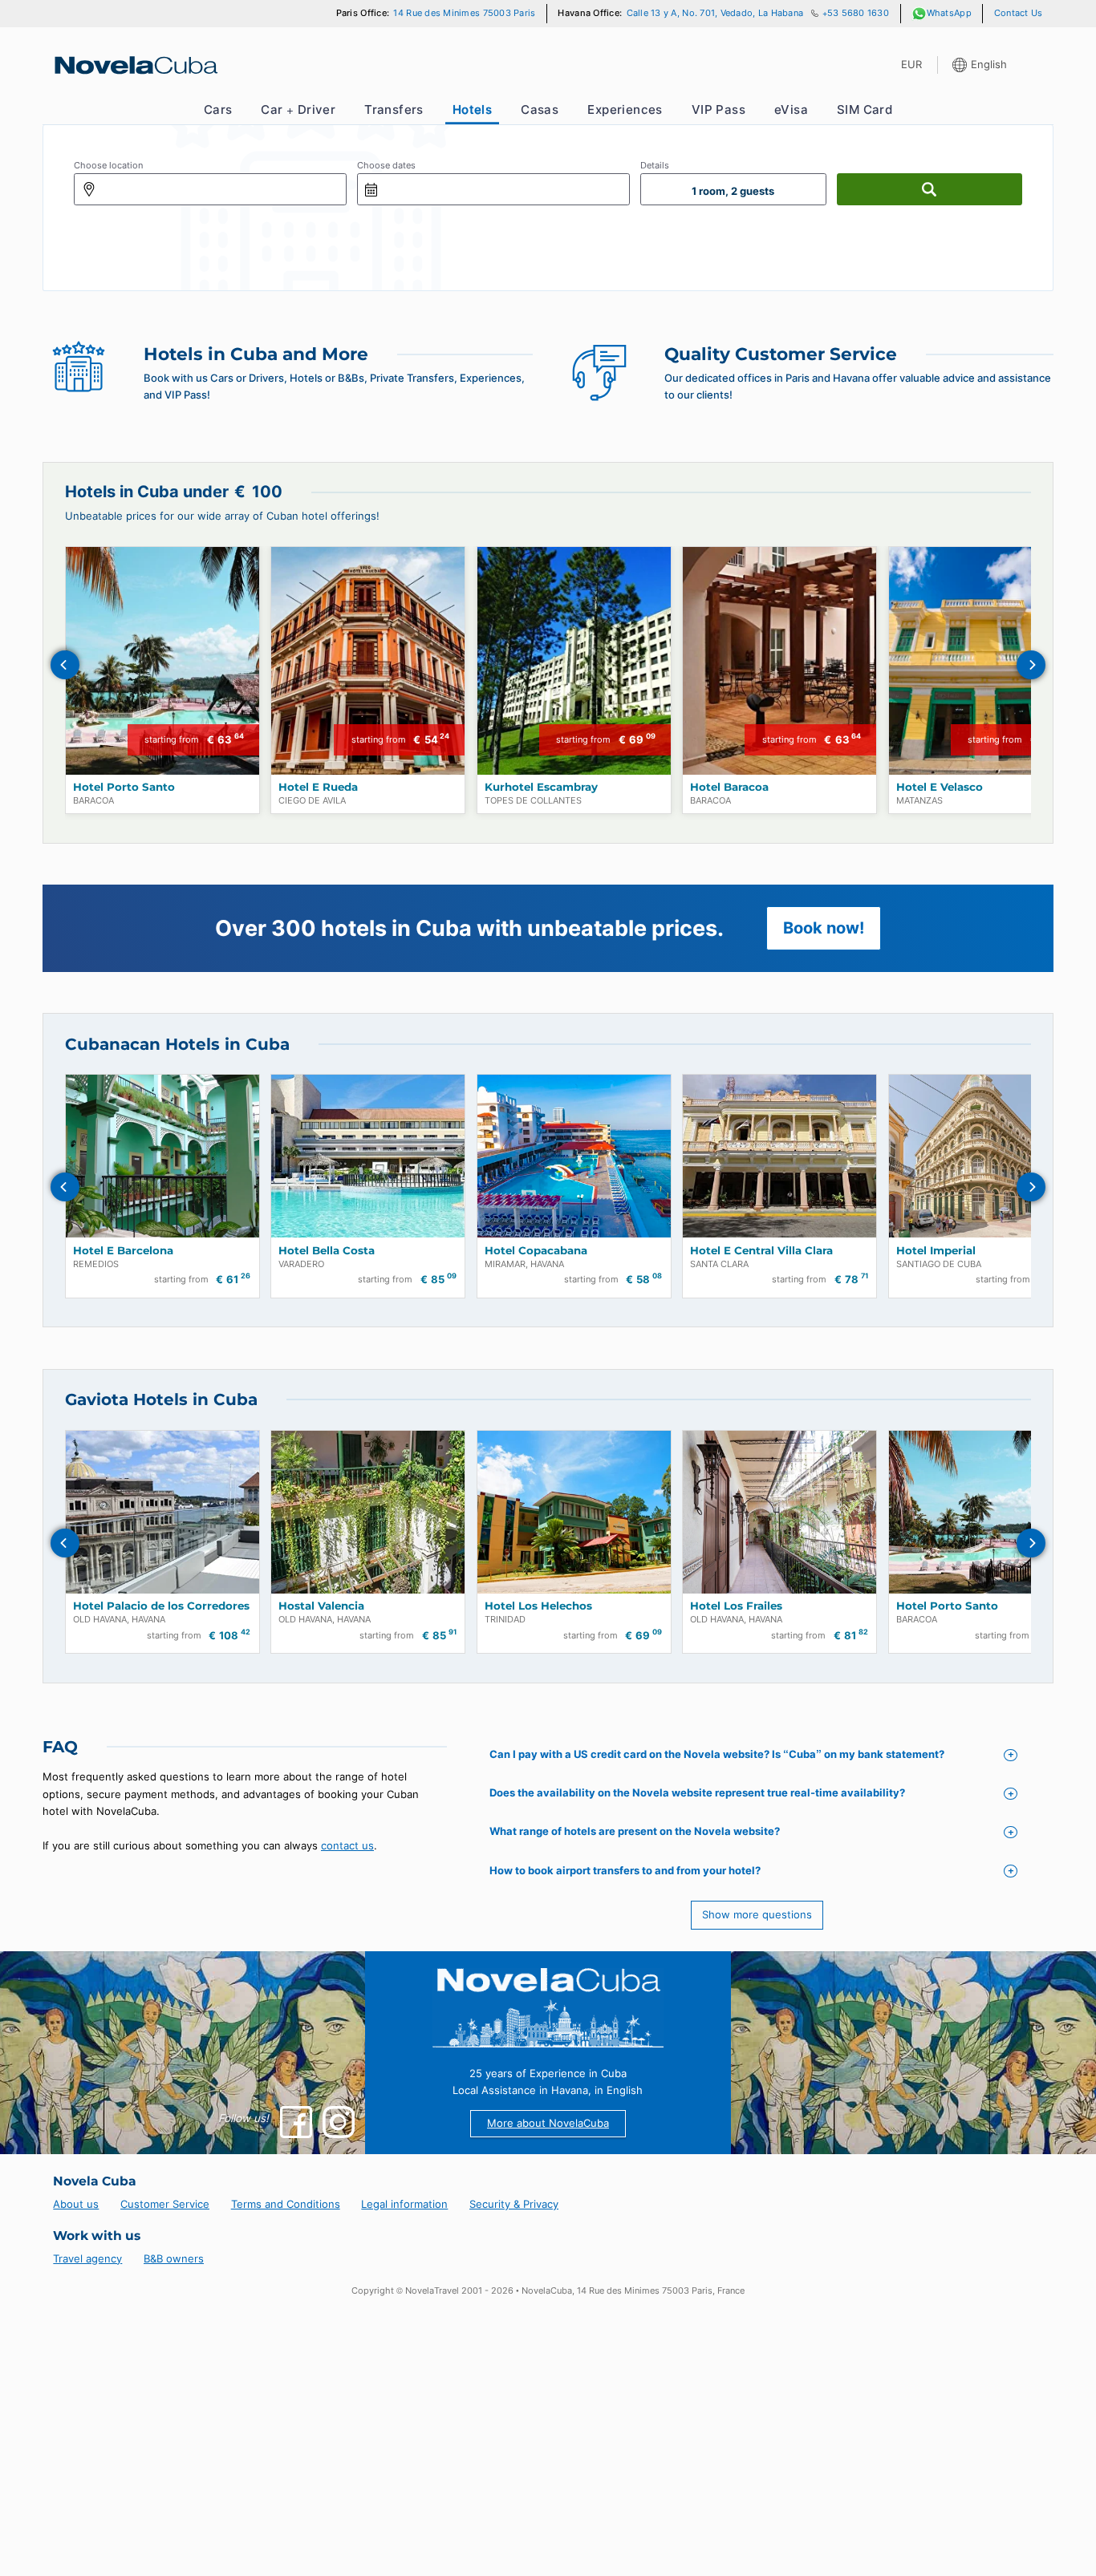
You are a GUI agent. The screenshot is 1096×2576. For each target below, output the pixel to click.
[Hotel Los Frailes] (779, 1512)
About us (76, 2204)
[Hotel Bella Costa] (368, 1156)
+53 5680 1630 (856, 13)
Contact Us (1019, 13)
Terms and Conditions (286, 2204)
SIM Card (865, 109)
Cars (218, 109)
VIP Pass (718, 109)
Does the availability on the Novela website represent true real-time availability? (697, 1792)
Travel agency (87, 2258)
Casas (540, 109)
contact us (347, 1845)
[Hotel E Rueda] (368, 661)
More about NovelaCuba (548, 2123)
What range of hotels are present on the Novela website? (635, 1831)
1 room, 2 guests (733, 191)
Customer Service (165, 2204)
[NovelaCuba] (135, 65)
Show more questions (757, 1914)
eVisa (791, 109)
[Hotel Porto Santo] (162, 661)
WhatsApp (949, 13)
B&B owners (174, 2258)
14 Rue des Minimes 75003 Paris (464, 13)
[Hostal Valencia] (368, 1512)
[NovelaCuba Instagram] (339, 2122)
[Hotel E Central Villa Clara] (779, 1156)
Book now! (824, 928)
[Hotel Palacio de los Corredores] (162, 1512)
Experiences (625, 109)
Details (655, 166)
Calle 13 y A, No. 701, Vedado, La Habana (715, 13)
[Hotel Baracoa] (779, 661)
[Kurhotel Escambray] (574, 661)
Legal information (404, 2204)
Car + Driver (298, 109)
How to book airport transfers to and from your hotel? (625, 1870)
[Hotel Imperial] (986, 1156)
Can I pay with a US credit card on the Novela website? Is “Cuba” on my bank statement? (717, 1754)
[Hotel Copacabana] (574, 1156)
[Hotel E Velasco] (986, 661)
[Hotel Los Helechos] (574, 1512)
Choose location (108, 166)
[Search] (930, 189)
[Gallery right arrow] (1031, 665)
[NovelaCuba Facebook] (296, 2122)
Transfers (394, 109)
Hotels (472, 109)
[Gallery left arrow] (65, 665)
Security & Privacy (514, 2204)
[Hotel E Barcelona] (162, 1156)
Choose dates (386, 166)
